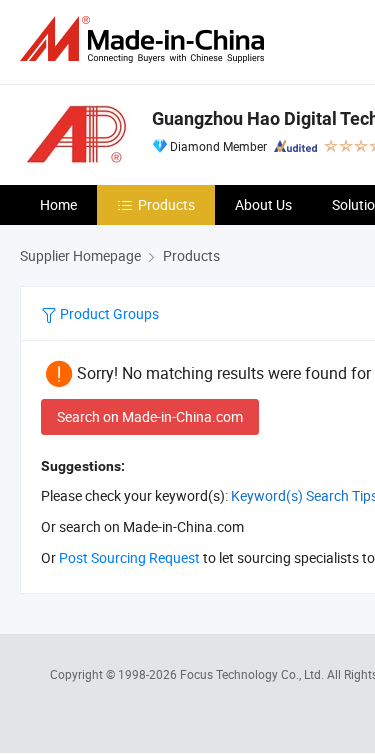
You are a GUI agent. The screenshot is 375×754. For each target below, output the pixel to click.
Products (166, 204)
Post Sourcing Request (129, 557)
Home (58, 204)
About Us (263, 204)
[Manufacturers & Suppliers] (146, 39)
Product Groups (108, 313)
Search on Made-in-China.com (150, 416)
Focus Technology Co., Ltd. (253, 674)
